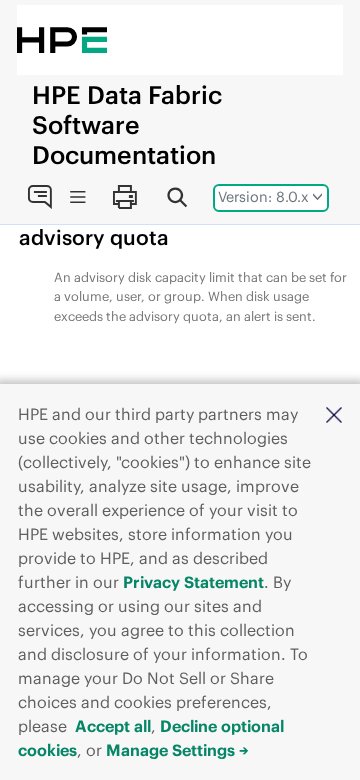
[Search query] (177, 197)
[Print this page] (124, 197)
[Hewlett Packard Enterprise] (62, 40)
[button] (334, 413)
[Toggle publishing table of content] (77, 197)
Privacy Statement (193, 582)
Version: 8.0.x (263, 197)
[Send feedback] (40, 197)
